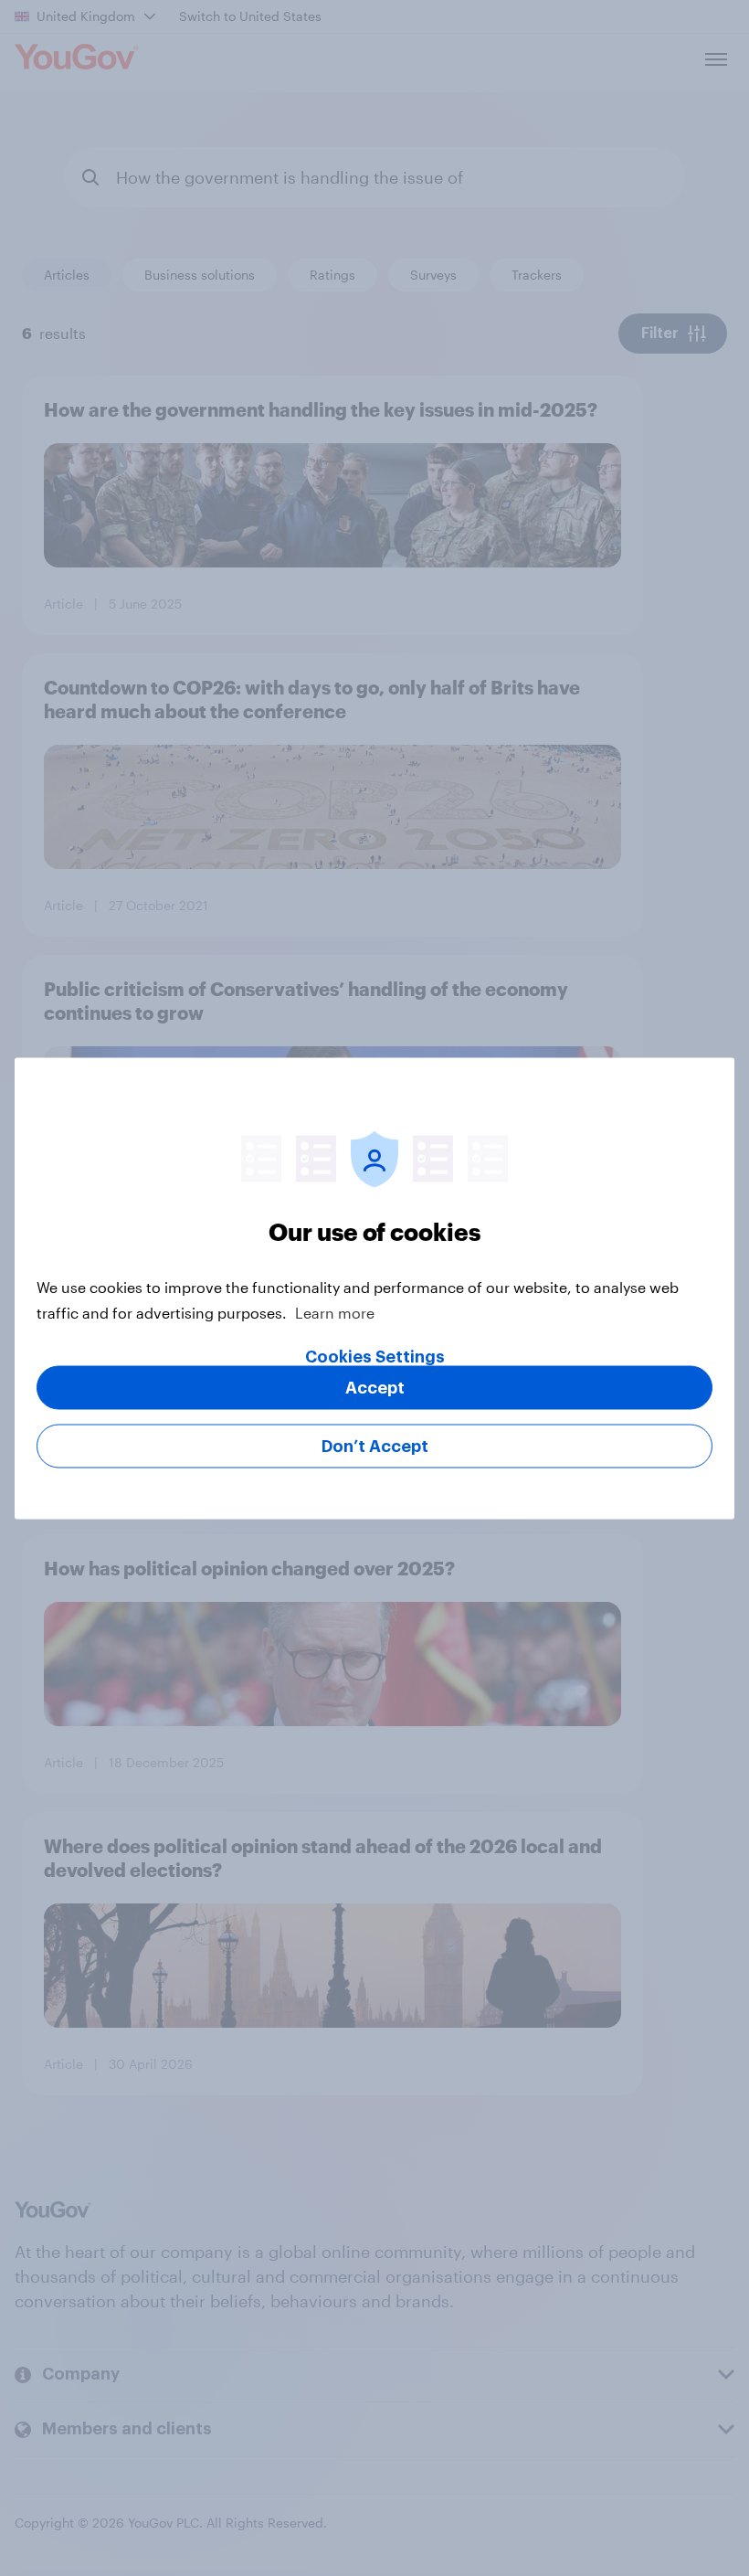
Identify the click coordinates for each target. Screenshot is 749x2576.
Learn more (335, 1312)
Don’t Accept (375, 1446)
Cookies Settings (375, 1356)
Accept (375, 1387)
